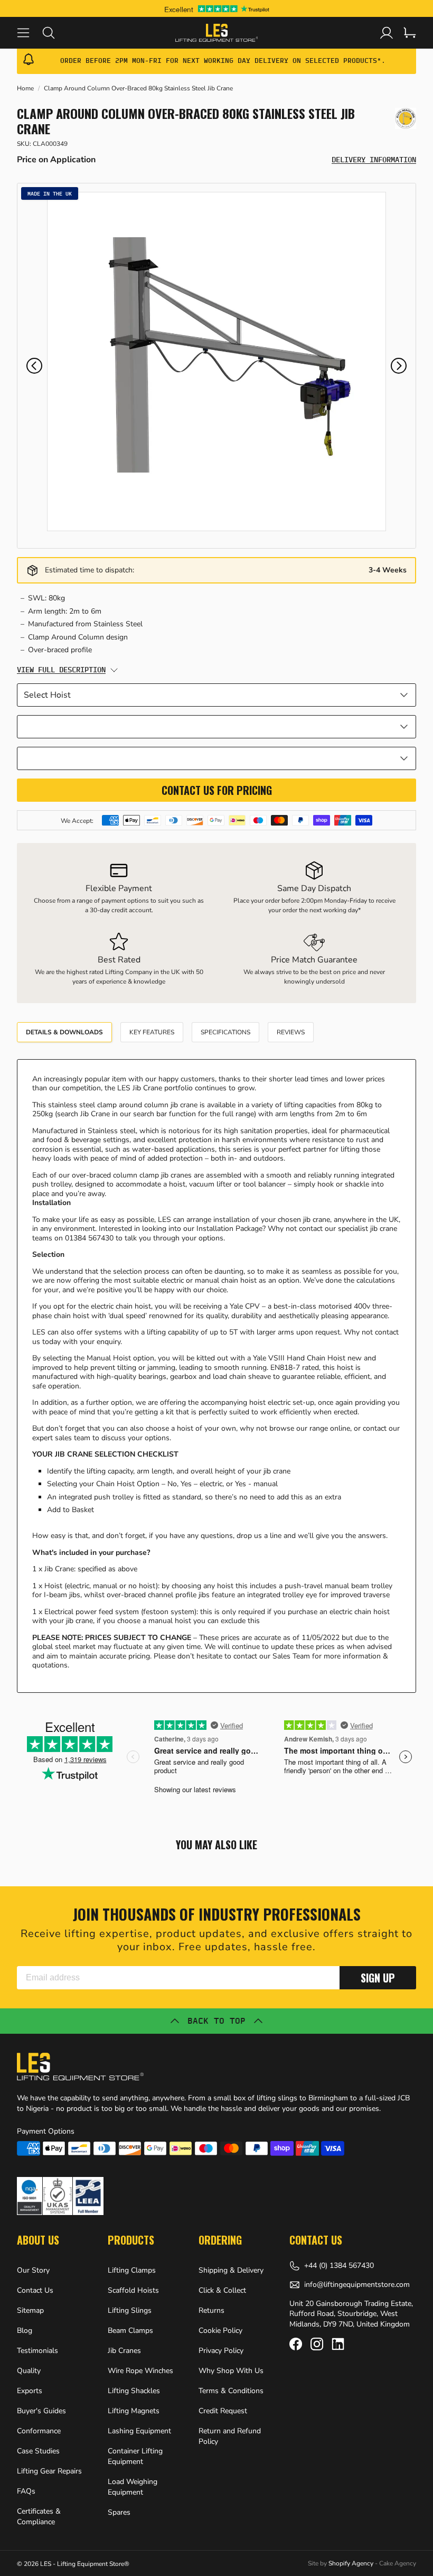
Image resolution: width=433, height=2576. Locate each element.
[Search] (55, 33)
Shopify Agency (351, 2563)
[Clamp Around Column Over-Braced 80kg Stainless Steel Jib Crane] (216, 362)
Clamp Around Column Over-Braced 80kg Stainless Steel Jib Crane (138, 89)
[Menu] (30, 33)
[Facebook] (296, 2344)
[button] (34, 366)
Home (25, 89)
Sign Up (378, 1978)
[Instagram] (317, 2344)
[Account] (387, 33)
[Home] (217, 33)
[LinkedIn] (338, 2344)
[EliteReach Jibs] (406, 118)
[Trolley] (410, 33)
